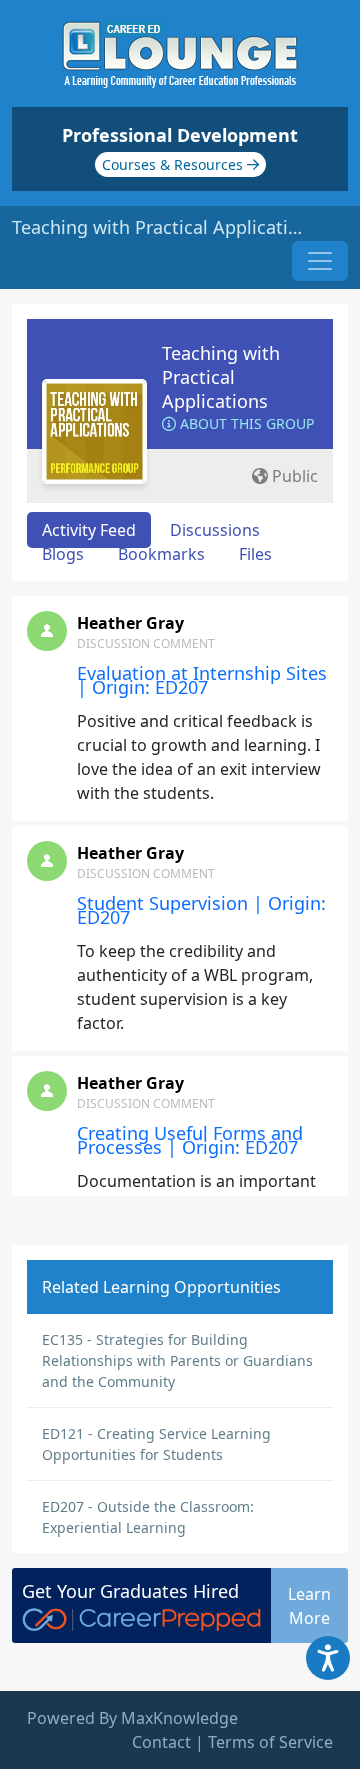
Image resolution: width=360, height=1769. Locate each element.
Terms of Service (270, 1742)
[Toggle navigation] (320, 261)
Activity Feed (89, 530)
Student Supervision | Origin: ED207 (201, 910)
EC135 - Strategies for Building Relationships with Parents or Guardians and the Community (177, 1360)
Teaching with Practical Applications (221, 377)
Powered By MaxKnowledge (132, 1718)
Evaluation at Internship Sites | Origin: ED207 (202, 680)
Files (255, 554)
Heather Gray (130, 623)
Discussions (215, 530)
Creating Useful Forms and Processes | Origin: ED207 (190, 1140)
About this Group (245, 423)
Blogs (63, 554)
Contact (161, 1742)
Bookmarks (161, 554)
